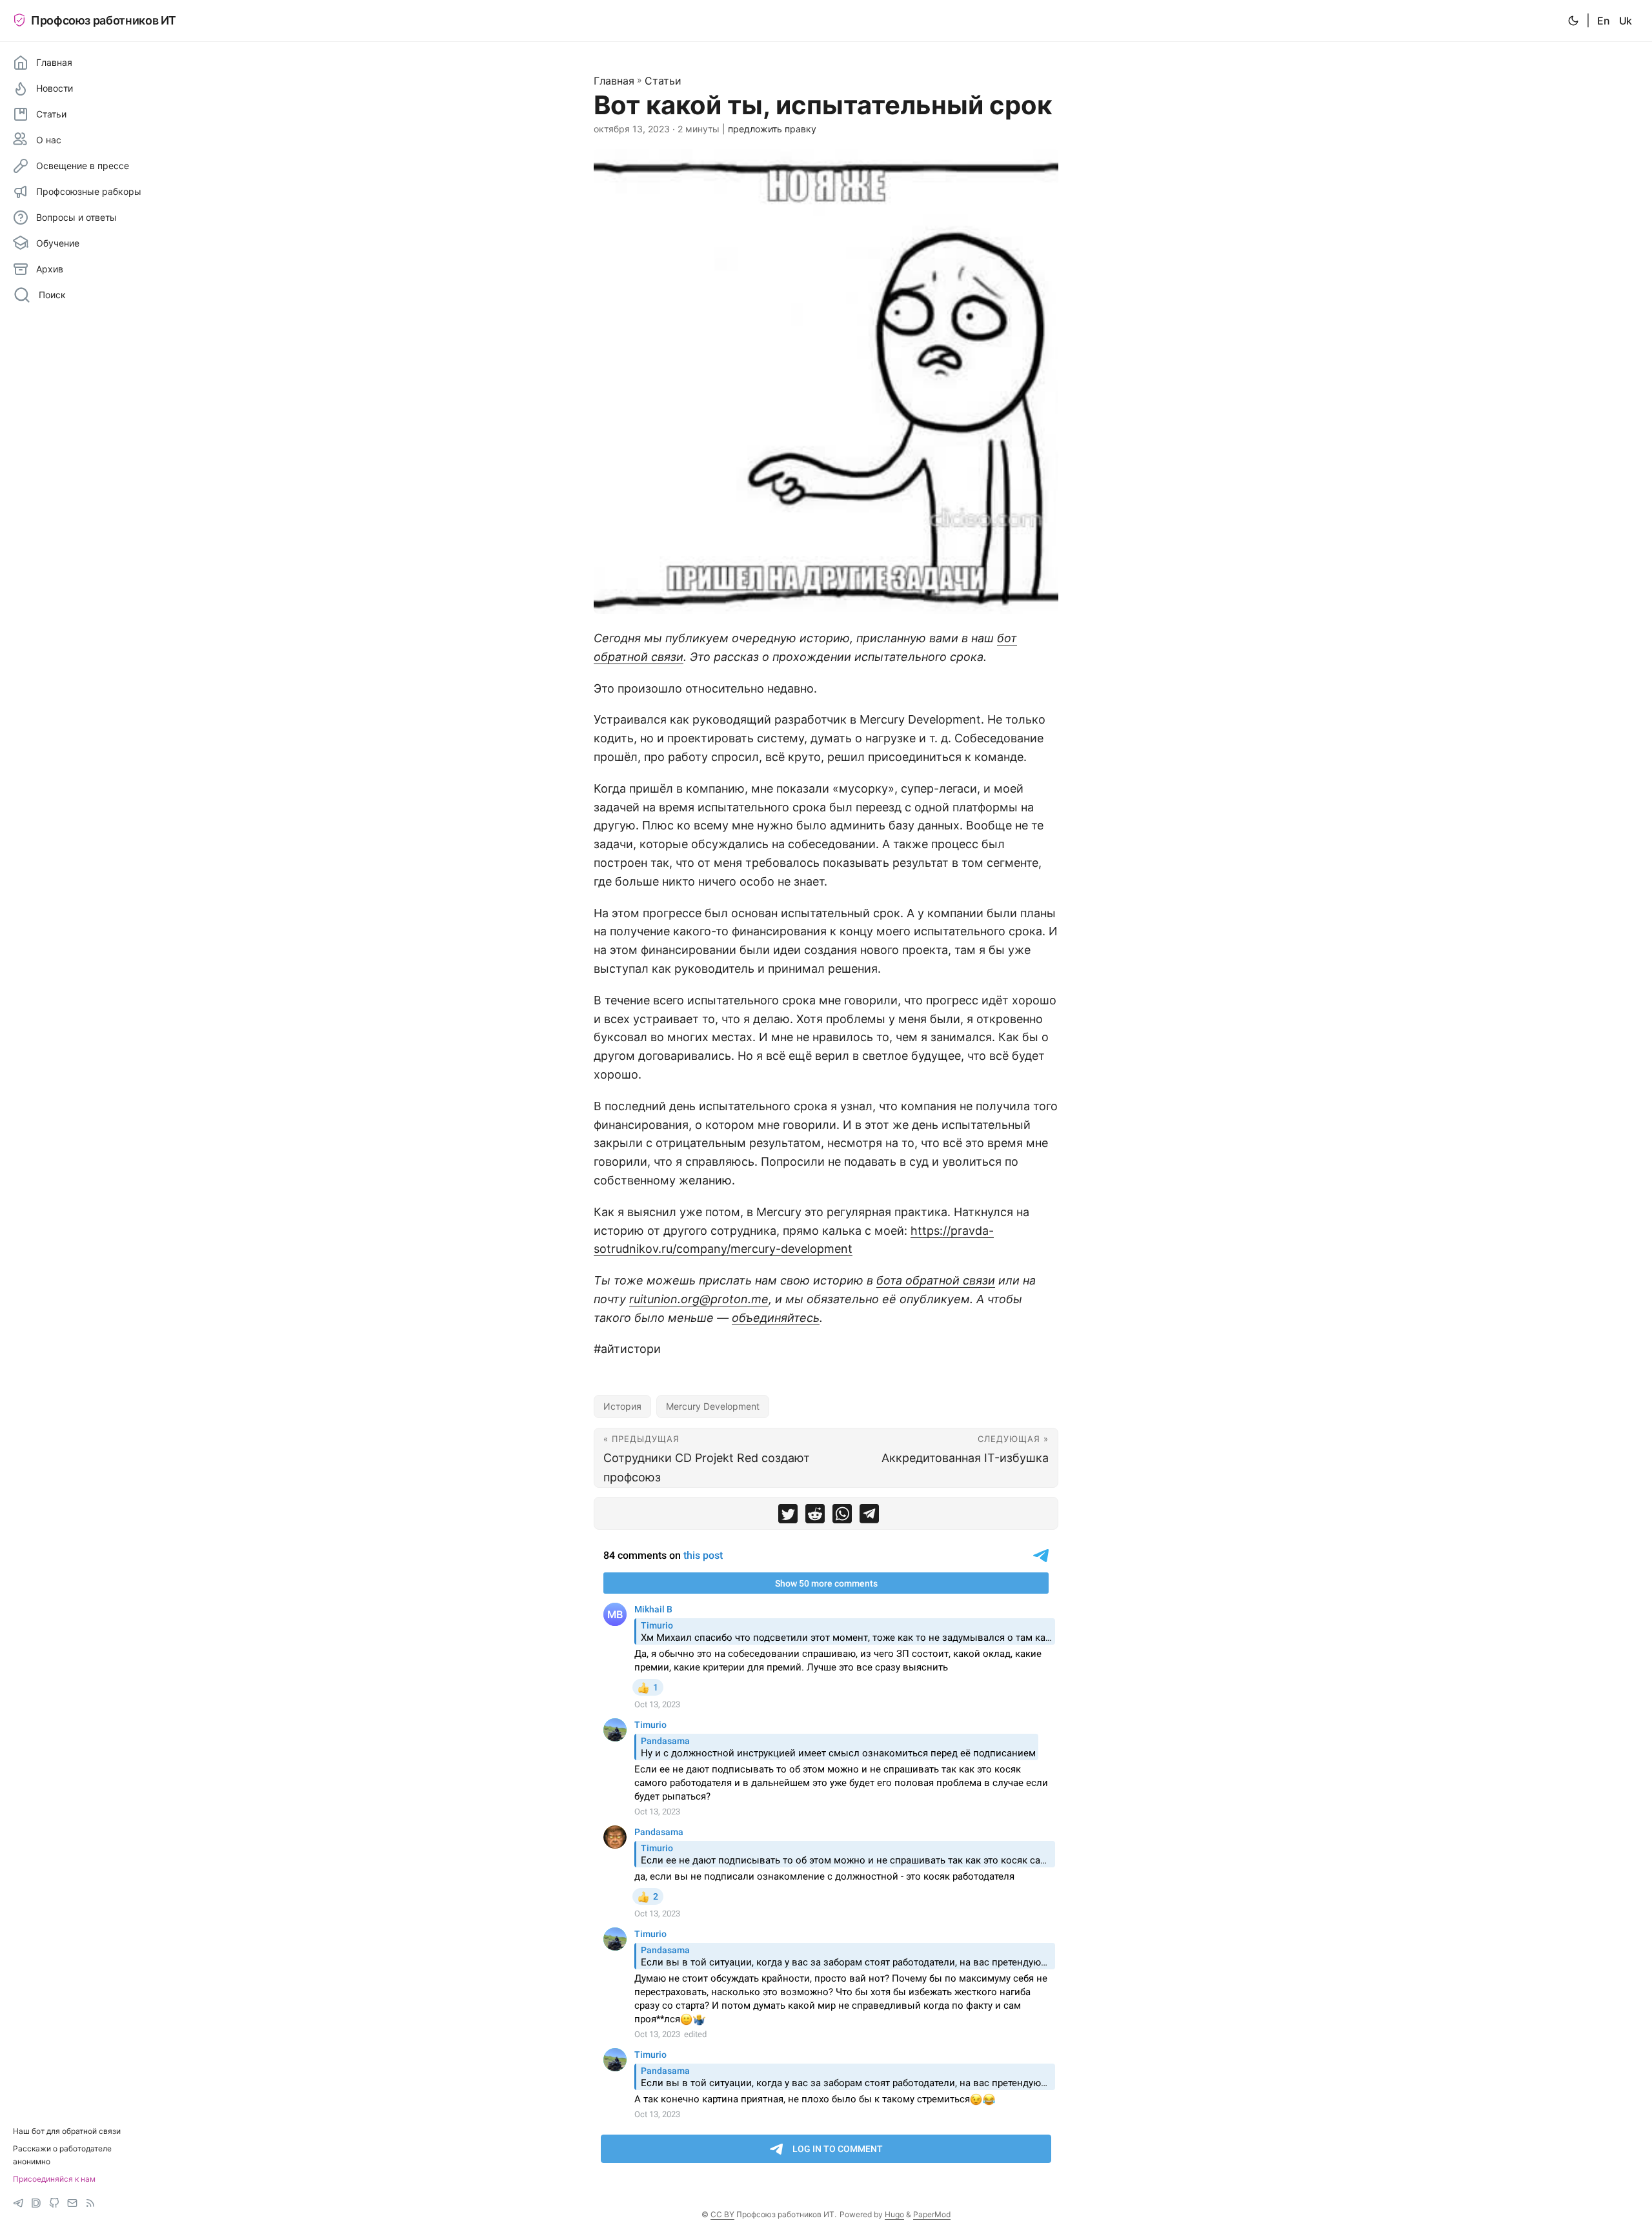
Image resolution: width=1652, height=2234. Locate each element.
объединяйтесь (776, 1318)
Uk (1626, 21)
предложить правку (772, 129)
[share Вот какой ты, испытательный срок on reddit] (815, 1517)
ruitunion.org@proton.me (699, 1299)
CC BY (722, 2214)
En (1603, 21)
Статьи (663, 81)
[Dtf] (36, 2203)
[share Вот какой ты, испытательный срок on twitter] (788, 1517)
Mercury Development (713, 1406)
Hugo (894, 2214)
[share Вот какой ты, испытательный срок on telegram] (869, 1517)
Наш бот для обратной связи (67, 2131)
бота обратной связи (936, 1280)
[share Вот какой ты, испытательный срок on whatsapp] (842, 1517)
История (622, 1406)
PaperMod (932, 2214)
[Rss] (90, 2203)
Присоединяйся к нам (54, 2179)
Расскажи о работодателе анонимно (62, 2155)
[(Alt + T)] (1573, 21)
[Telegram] (18, 2203)
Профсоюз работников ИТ (104, 20)
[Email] (72, 2203)
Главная (614, 81)
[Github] (54, 2203)
